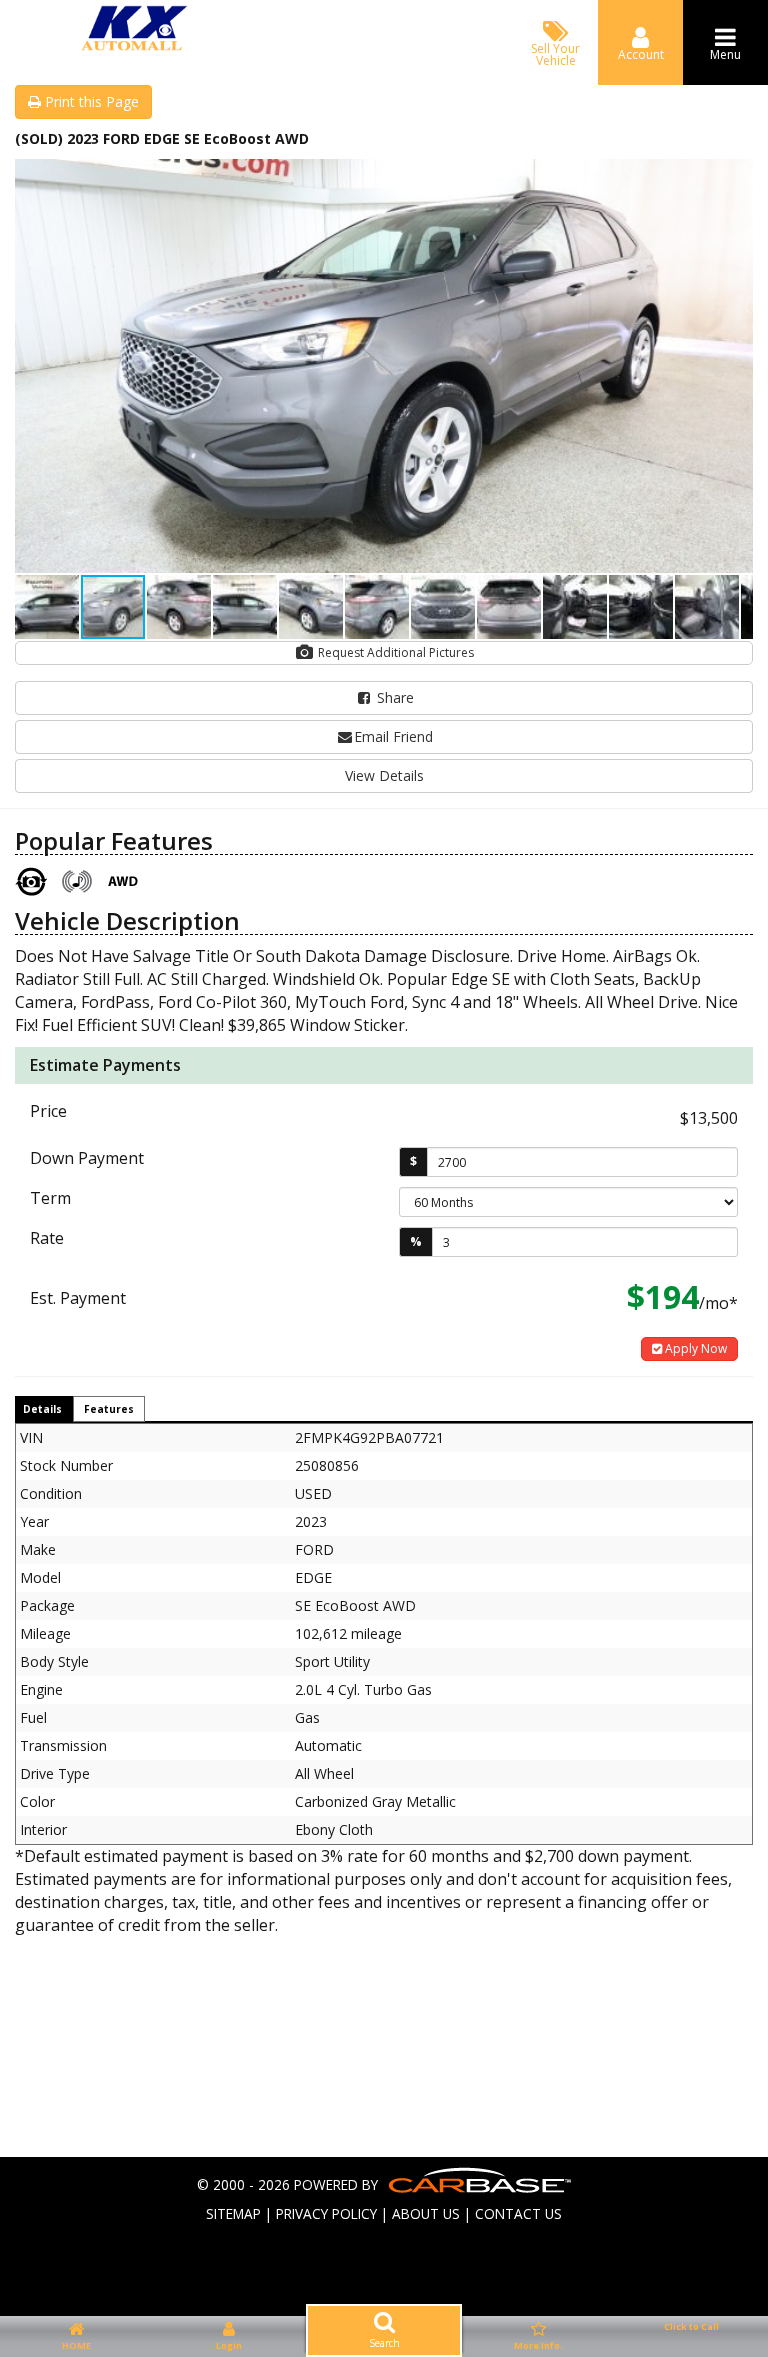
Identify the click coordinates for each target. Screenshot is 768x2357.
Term (50, 1198)
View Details (384, 775)
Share (393, 697)
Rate (47, 1238)
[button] (735, 177)
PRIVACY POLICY (326, 2213)
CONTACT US (518, 2213)
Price (48, 1111)
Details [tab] (42, 1409)
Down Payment (87, 1158)
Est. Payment (78, 1298)
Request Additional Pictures (394, 652)
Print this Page (90, 101)
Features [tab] (109, 1409)
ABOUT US (426, 2213)
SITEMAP (233, 2213)
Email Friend (393, 736)
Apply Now (694, 1348)
